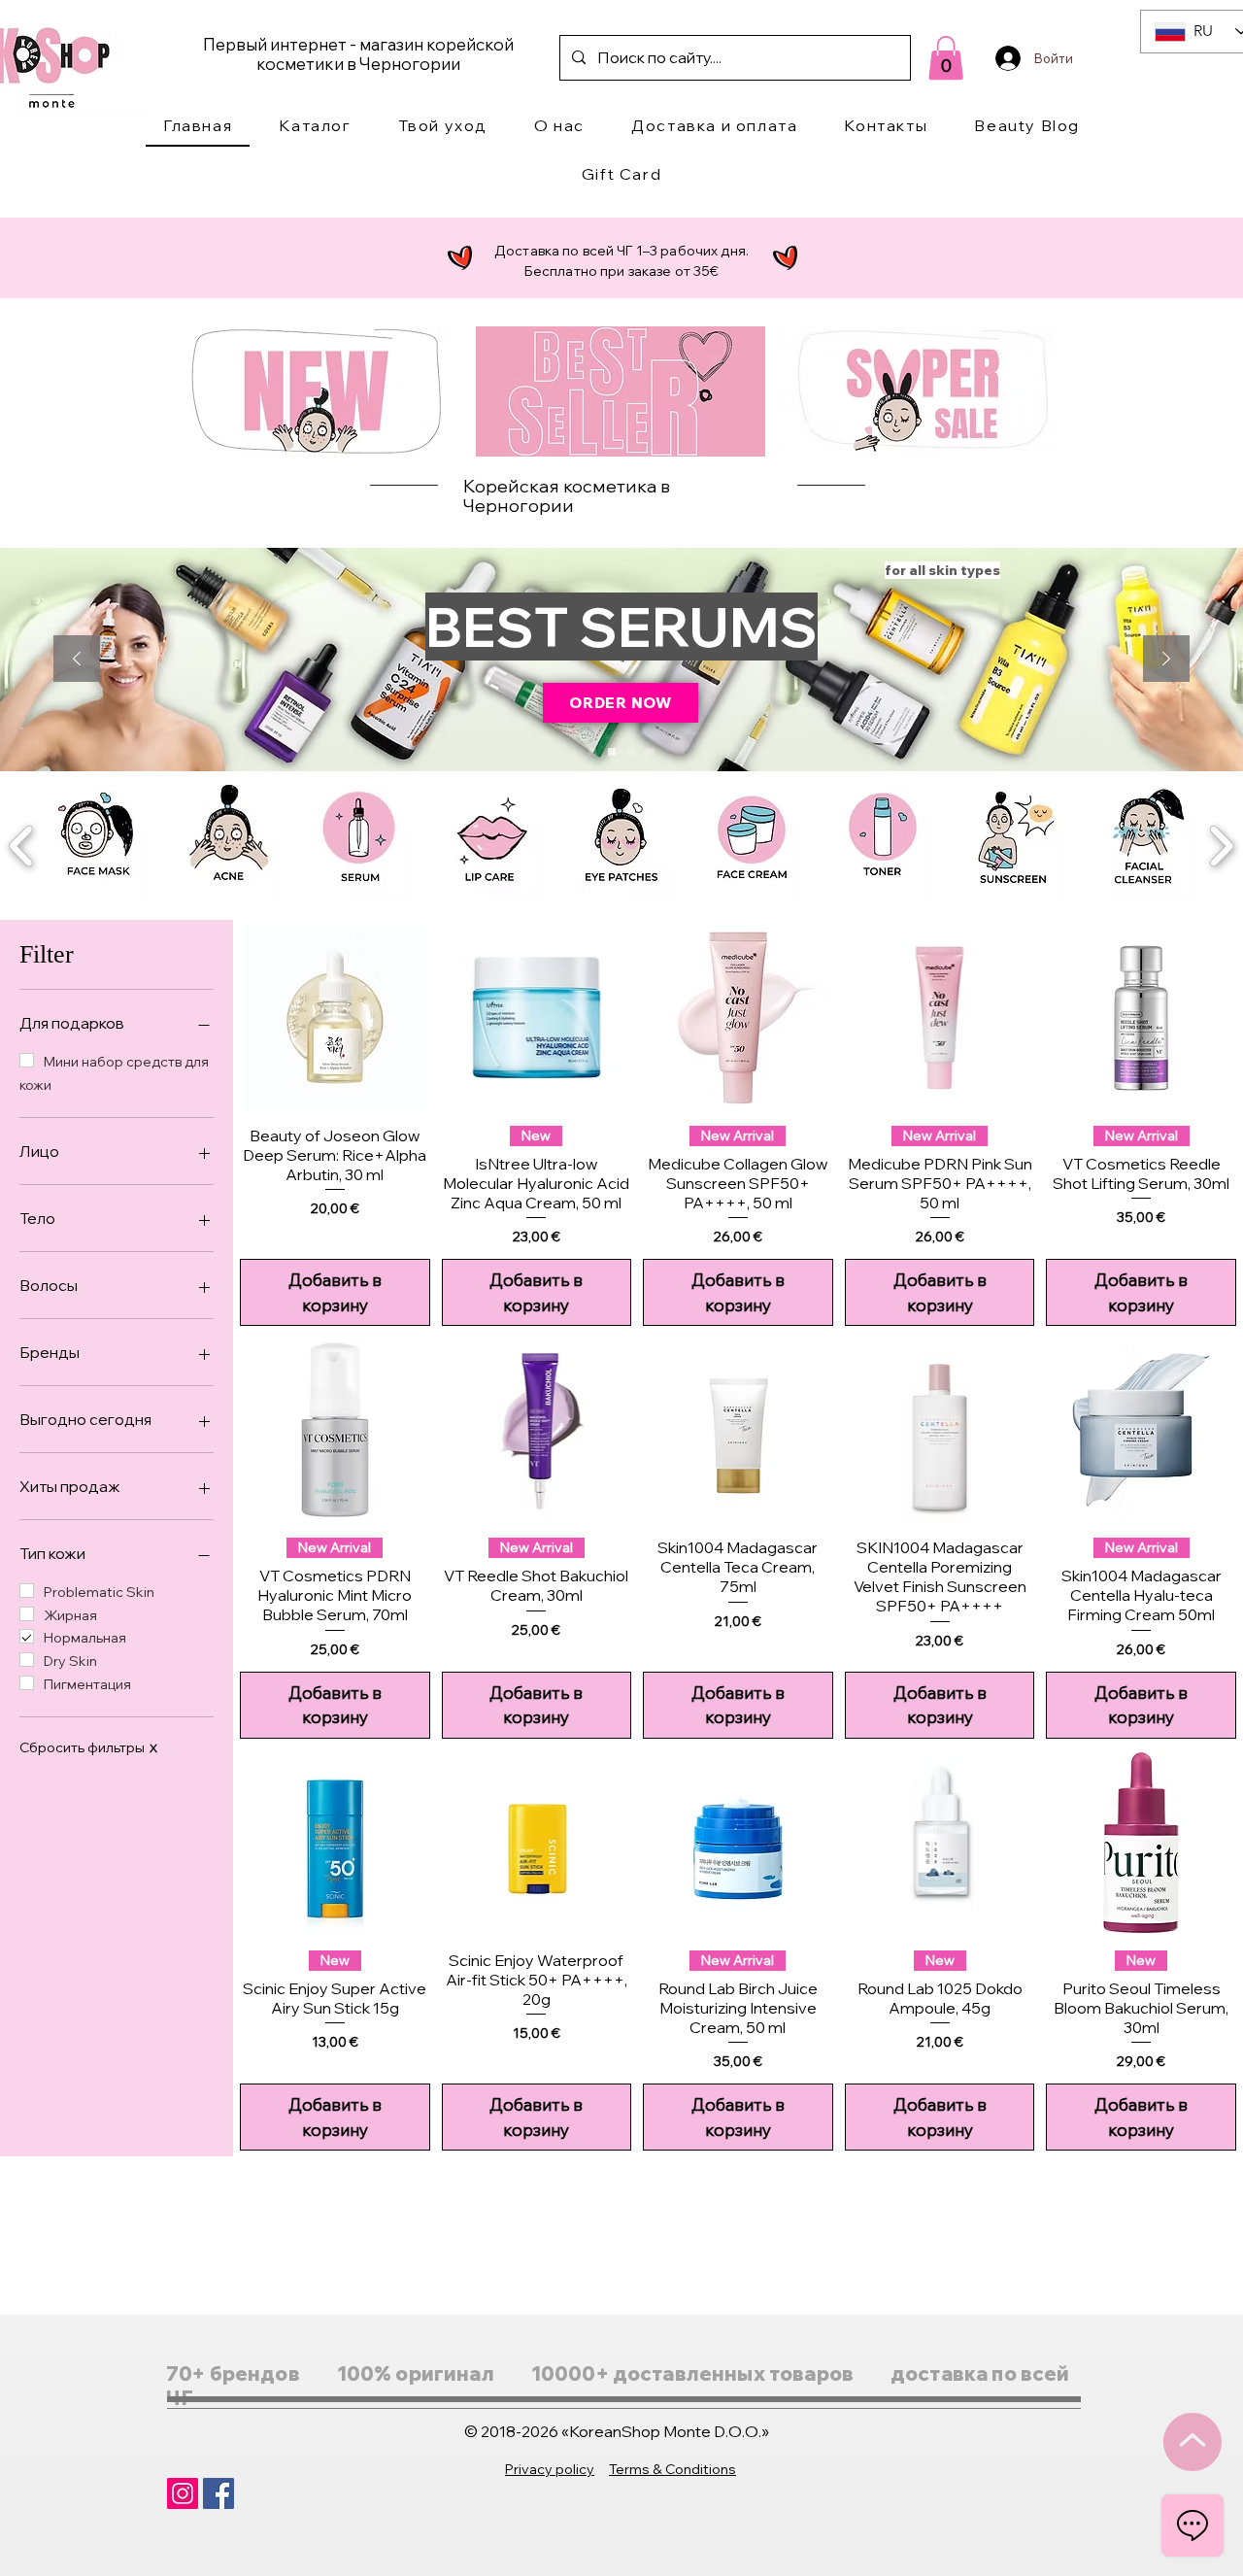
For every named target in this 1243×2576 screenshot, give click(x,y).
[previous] (22, 844)
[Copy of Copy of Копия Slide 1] (612, 752)
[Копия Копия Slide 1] (631, 752)
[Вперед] (1166, 660)
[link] (946, 58)
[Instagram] (183, 2493)
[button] (315, 126)
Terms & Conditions (672, 2469)
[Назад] (77, 660)
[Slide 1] (651, 752)
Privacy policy (550, 2469)
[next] (1221, 844)
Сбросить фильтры (88, 1747)
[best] (592, 752)
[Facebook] (218, 2493)
